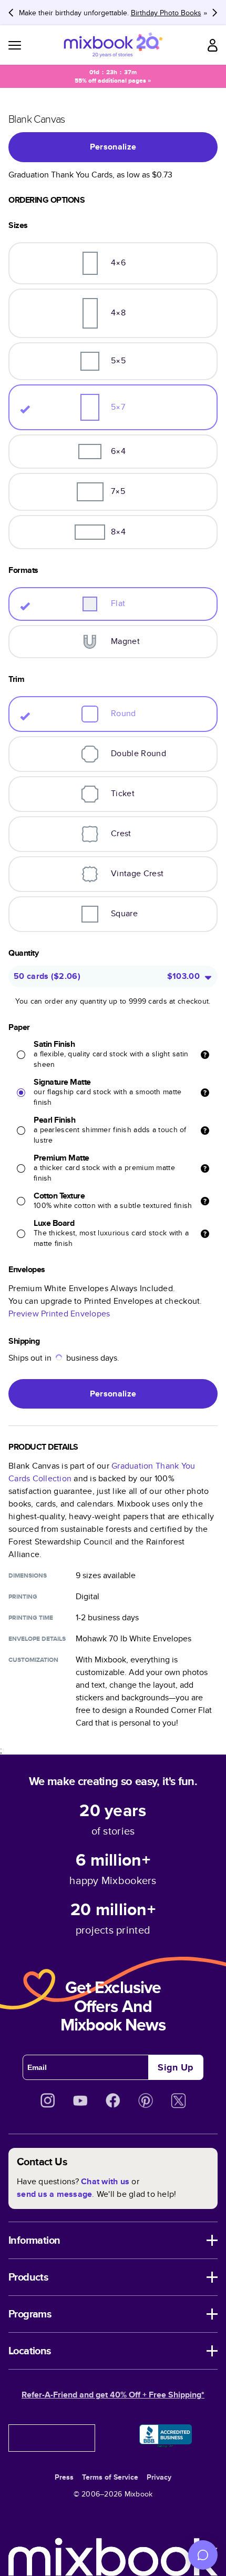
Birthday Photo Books (166, 13)
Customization (33, 1660)
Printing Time (31, 1618)
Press (64, 2477)
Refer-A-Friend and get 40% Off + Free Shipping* (113, 2395)
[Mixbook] (113, 45)
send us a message (54, 2194)
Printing (23, 1597)
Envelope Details (37, 1639)
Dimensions (28, 1576)
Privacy (159, 2477)
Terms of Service (110, 2477)
